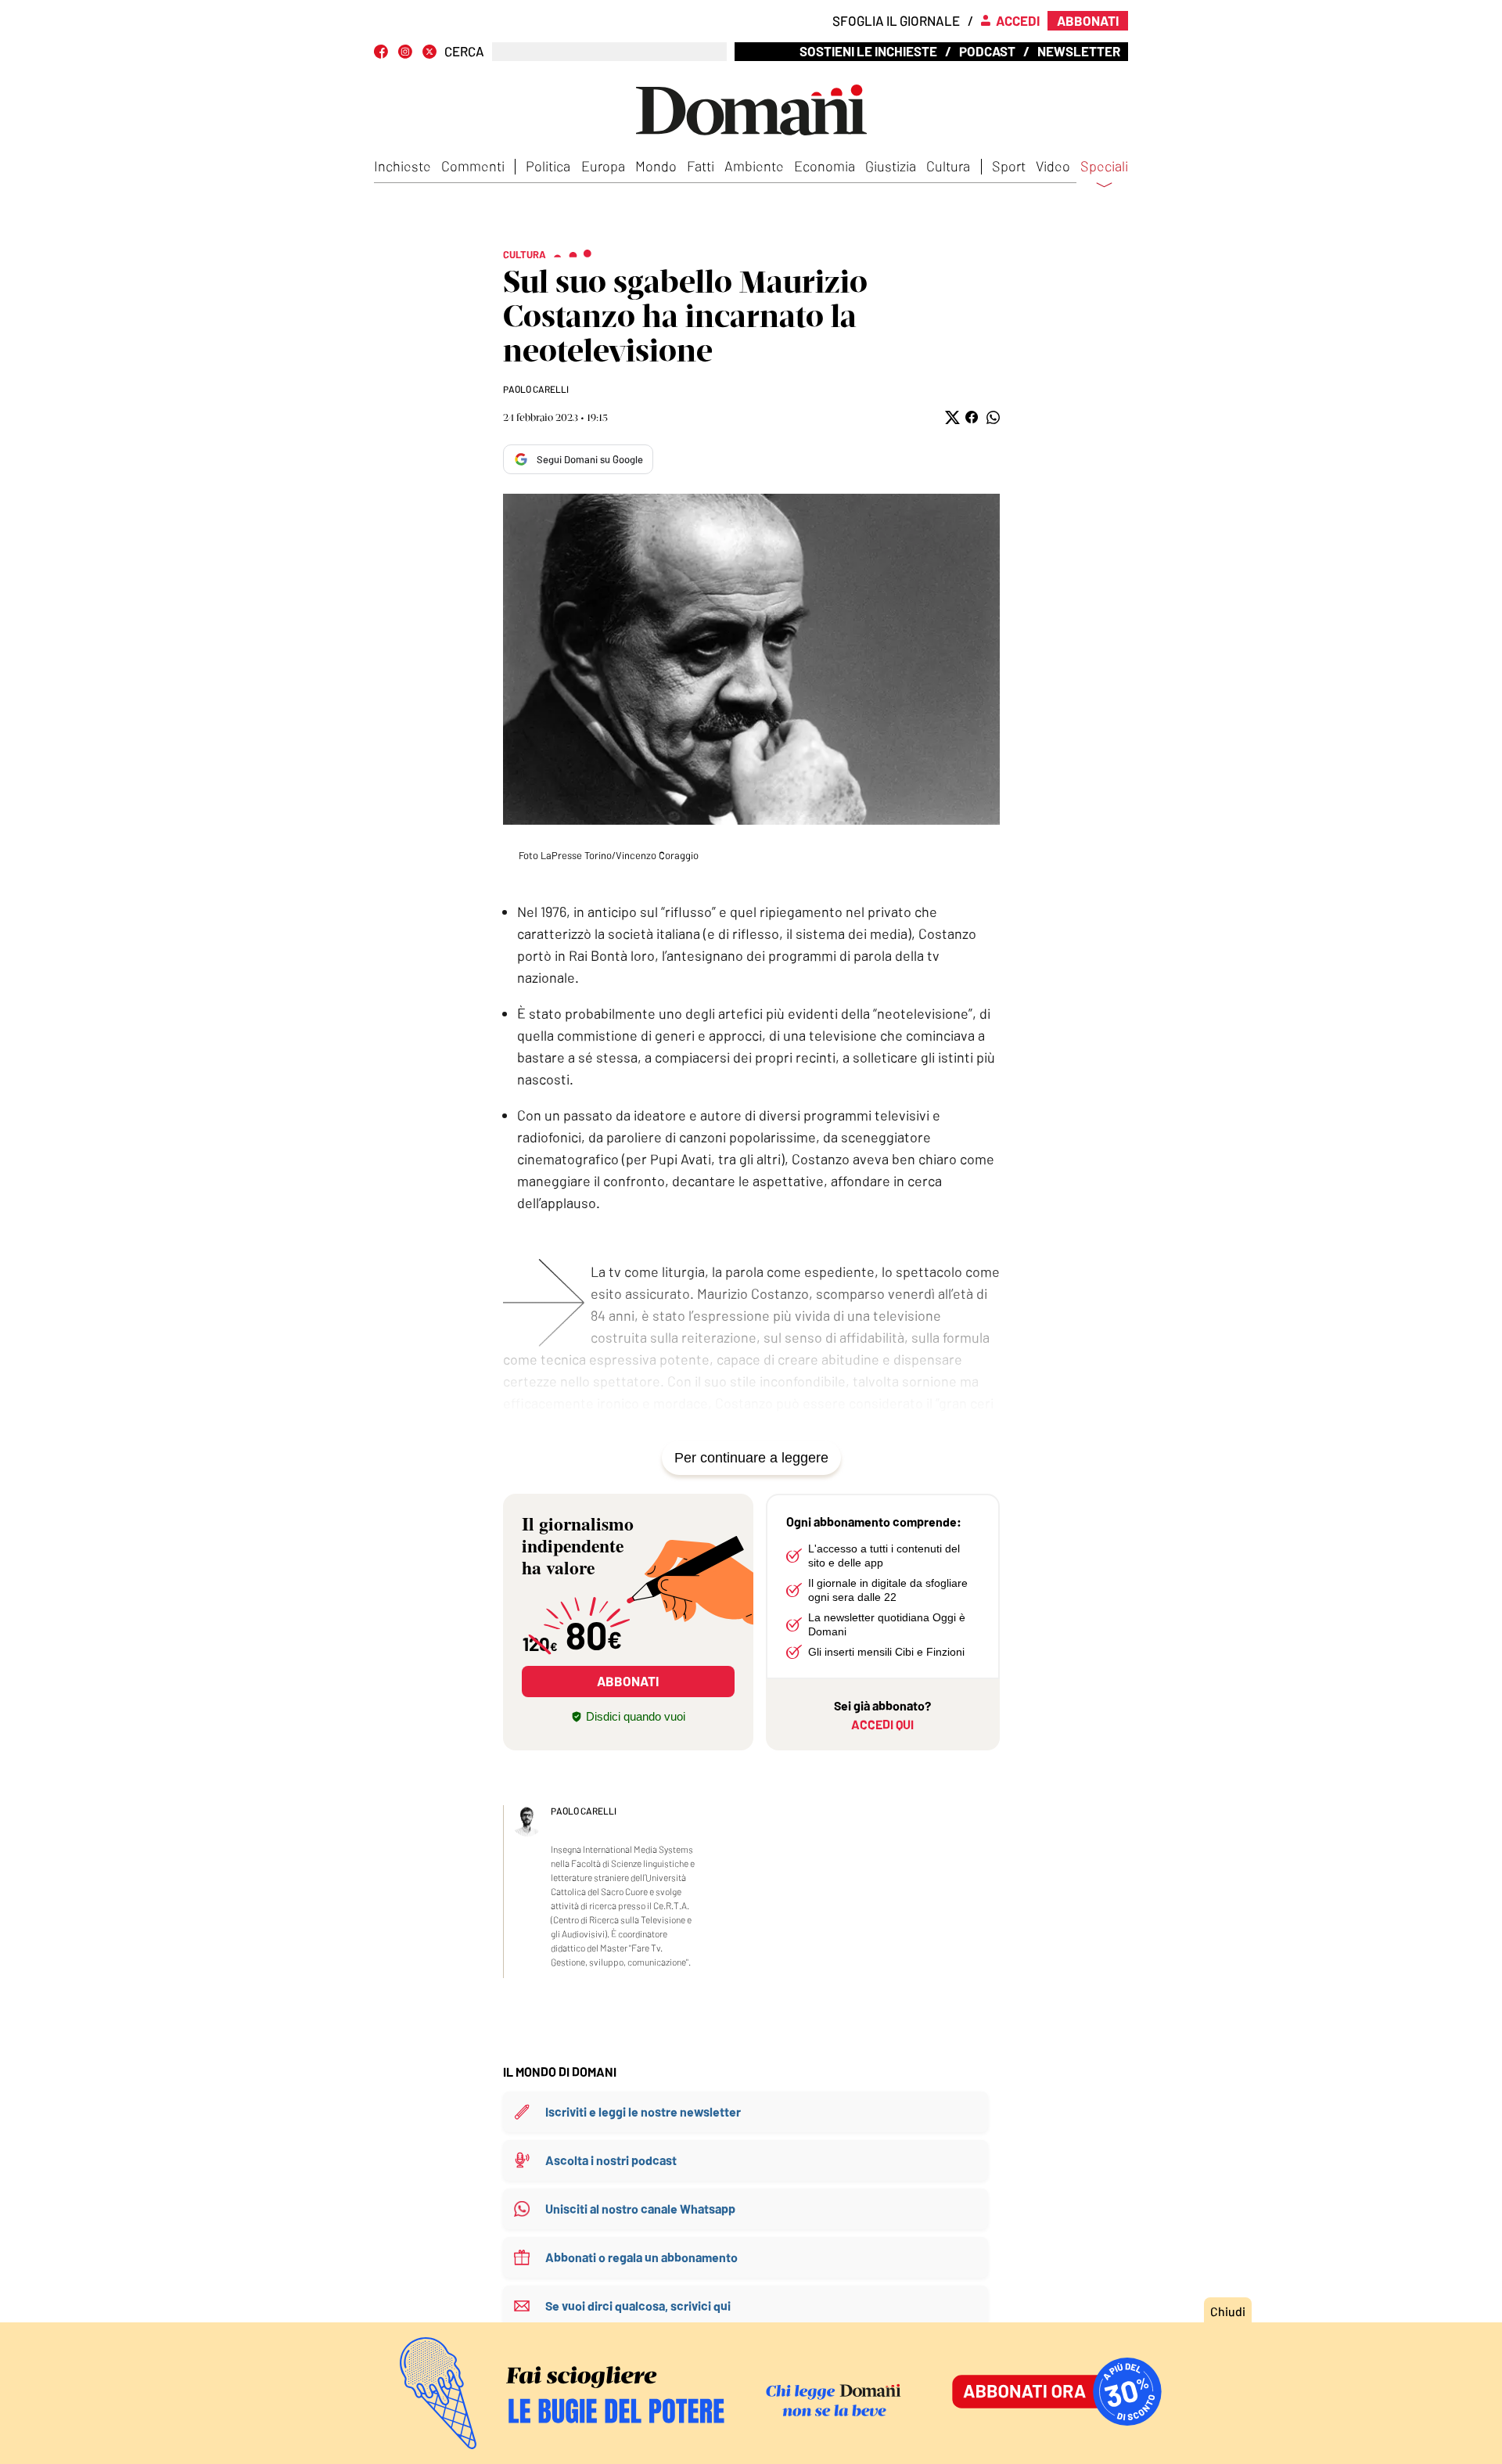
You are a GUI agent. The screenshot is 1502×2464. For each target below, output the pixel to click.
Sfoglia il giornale (896, 20)
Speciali (1104, 167)
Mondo (656, 166)
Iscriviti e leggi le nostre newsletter (643, 2111)
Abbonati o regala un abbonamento (641, 2257)
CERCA (464, 51)
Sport (1009, 166)
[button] (951, 417)
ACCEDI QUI (882, 1724)
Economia (825, 166)
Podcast (987, 51)
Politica (548, 166)
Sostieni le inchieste (868, 51)
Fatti (701, 166)
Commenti (473, 166)
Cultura (948, 166)
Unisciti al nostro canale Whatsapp (640, 2209)
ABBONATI (628, 1681)
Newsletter (1079, 51)
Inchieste (402, 166)
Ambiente (754, 166)
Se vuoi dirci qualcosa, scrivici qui (638, 2306)
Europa (603, 166)
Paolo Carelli (536, 389)
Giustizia (891, 166)
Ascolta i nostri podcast (611, 2160)
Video (1053, 166)
